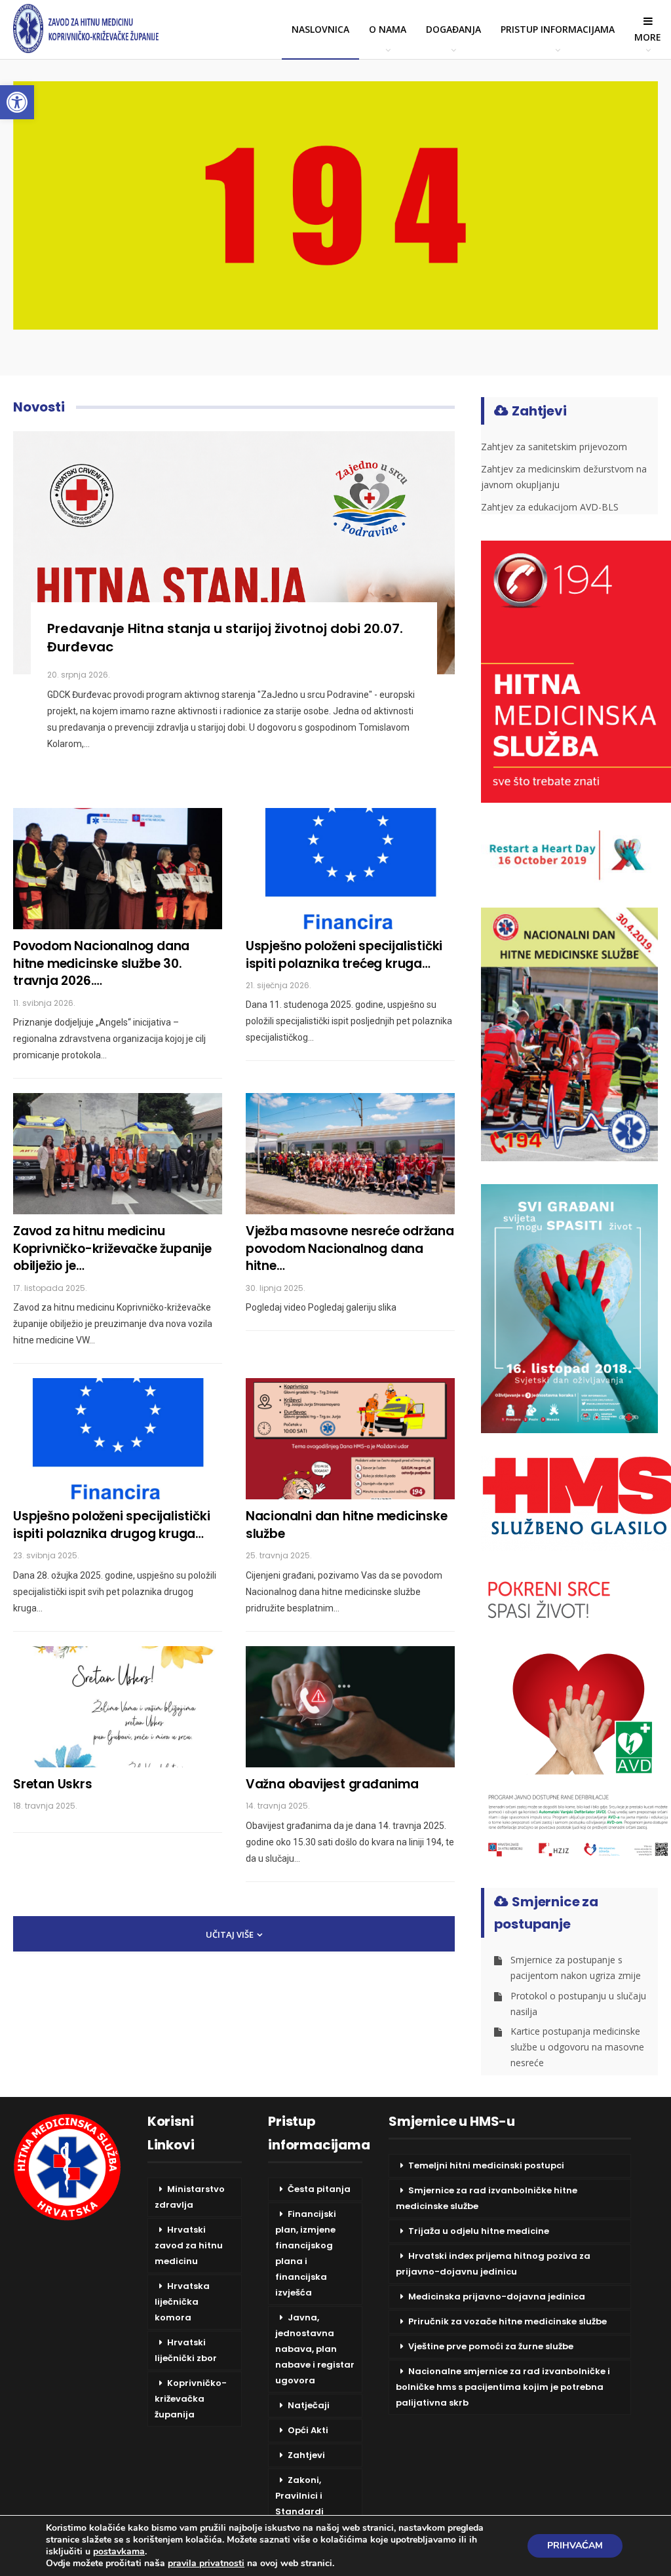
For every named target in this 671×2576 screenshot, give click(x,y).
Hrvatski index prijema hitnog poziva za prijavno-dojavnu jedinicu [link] (493, 2264)
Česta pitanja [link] (319, 2189)
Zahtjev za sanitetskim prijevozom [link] (554, 447)
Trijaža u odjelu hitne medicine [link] (479, 2231)
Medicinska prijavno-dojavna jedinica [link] (497, 2297)
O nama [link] (388, 29)
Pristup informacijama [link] (558, 29)
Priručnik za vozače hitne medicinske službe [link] (508, 2321)
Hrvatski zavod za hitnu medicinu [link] (189, 2245)
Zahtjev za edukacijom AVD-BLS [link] (550, 507)
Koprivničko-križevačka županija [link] (191, 2399)
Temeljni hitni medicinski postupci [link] (486, 2165)
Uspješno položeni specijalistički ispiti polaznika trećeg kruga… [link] (344, 955)
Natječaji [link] (309, 2405)
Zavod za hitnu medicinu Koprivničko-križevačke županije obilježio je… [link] (112, 1248)
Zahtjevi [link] (306, 2455)
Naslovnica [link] (320, 29)
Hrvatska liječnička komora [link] (182, 2302)
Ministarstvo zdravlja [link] (190, 2197)
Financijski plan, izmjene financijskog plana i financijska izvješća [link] (306, 2253)
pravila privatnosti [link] (206, 2563)
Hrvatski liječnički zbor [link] (186, 2350)
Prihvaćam (575, 2546)
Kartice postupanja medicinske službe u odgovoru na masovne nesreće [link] (577, 2047)
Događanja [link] (453, 29)
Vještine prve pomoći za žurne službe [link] (491, 2346)
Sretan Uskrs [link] (53, 1784)
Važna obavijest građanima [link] (332, 1784)
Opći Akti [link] (308, 2430)
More (648, 37)
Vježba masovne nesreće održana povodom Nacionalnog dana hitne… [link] (350, 1248)
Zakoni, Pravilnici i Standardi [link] (299, 2496)
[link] (17, 102)
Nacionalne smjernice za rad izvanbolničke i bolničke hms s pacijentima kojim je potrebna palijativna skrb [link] (503, 2387)
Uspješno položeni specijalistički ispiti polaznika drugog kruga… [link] (111, 1525)
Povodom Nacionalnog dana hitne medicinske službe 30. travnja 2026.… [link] (101, 963)
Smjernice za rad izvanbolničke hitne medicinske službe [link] (487, 2198)
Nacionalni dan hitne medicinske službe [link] (347, 1525)
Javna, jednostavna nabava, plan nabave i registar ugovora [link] (315, 2349)
